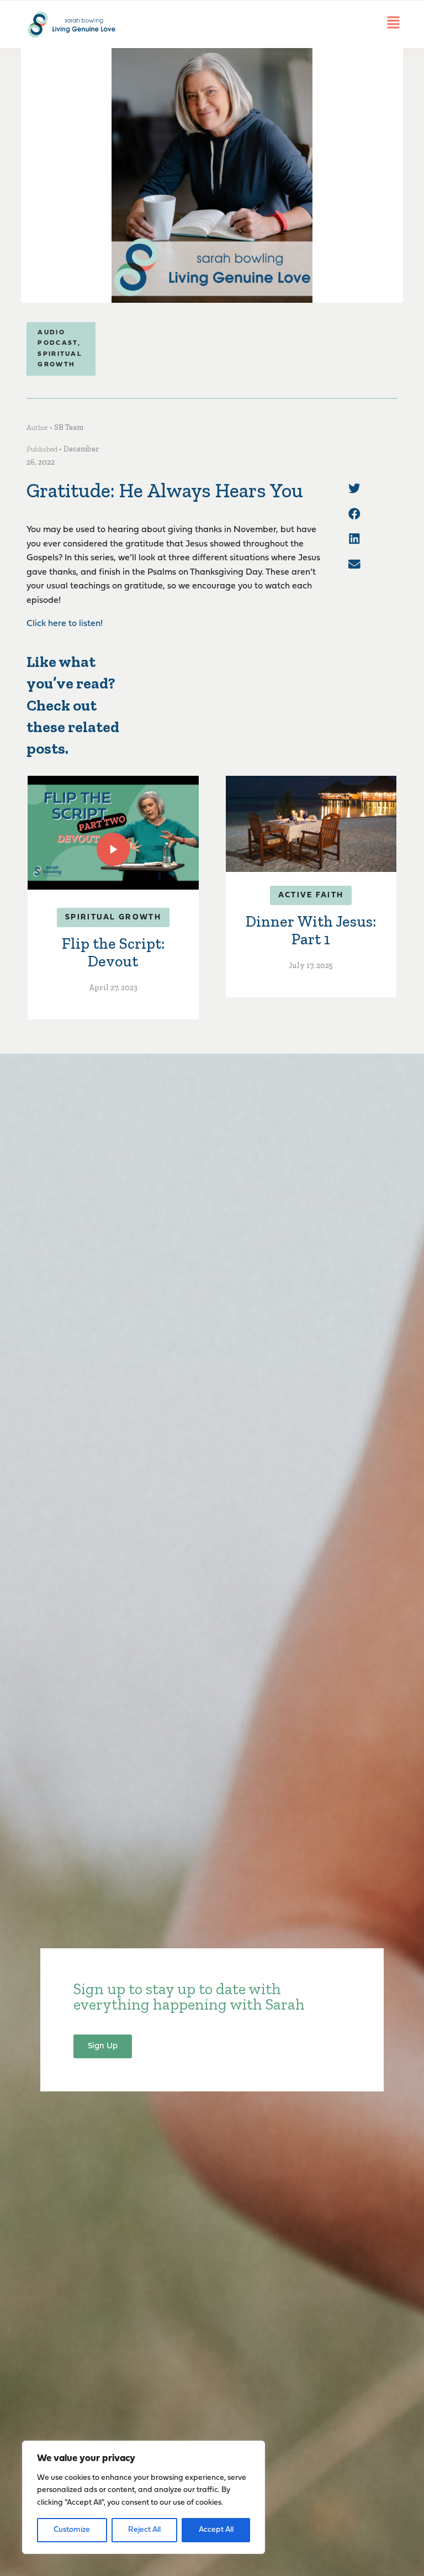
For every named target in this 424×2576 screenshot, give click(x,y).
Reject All (144, 2530)
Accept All (216, 2530)
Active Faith (311, 895)
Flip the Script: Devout (113, 952)
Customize (72, 2530)
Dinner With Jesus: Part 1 (311, 930)
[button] (354, 488)
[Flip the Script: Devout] (113, 833)
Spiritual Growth (113, 918)
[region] (144, 2497)
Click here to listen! (65, 624)
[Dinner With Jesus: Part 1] (311, 824)
